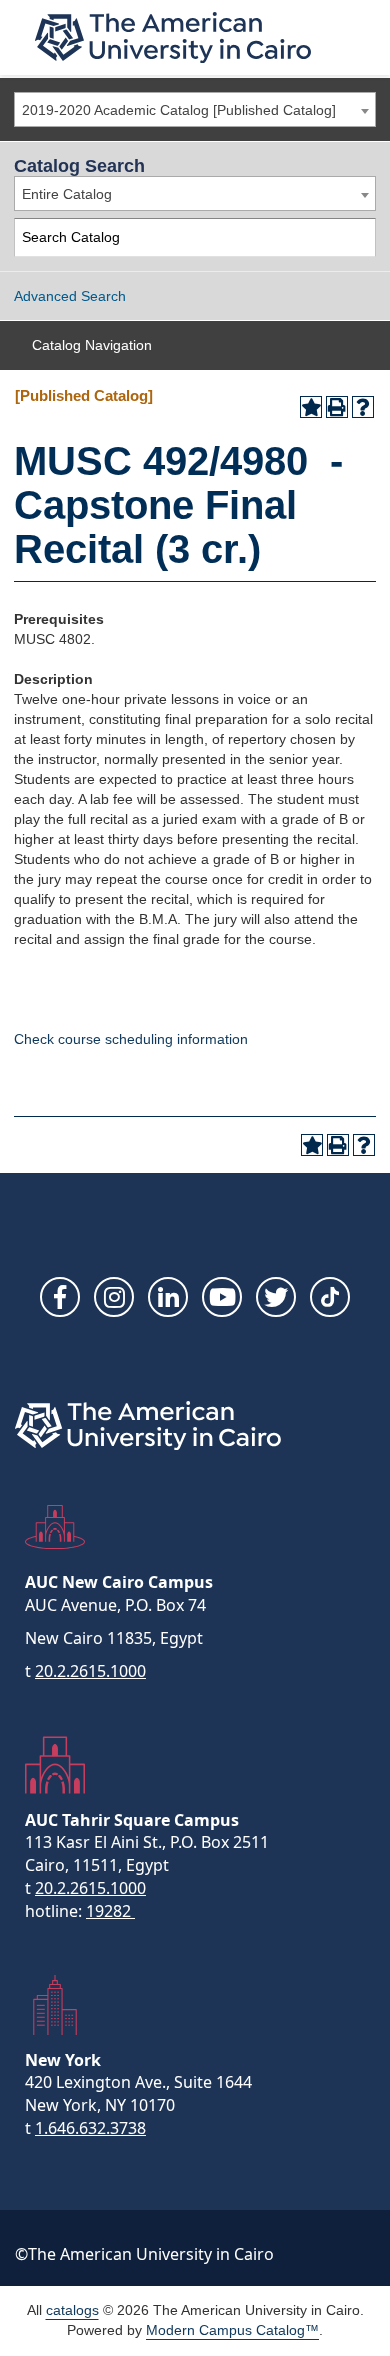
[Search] (357, 237)
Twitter (276, 1297)
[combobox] (195, 109)
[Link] (330, 1297)
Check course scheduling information (131, 1039)
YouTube (222, 1297)
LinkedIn (168, 1297)
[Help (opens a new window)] (363, 407)
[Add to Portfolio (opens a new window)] (311, 407)
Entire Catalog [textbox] (67, 194)
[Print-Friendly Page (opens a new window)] (337, 407)
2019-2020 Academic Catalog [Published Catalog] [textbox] (179, 110)
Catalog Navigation (92, 345)
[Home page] (173, 37)
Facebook (60, 1297)
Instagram (114, 1297)
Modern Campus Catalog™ (232, 2330)
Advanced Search (70, 296)
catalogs (72, 2310)
